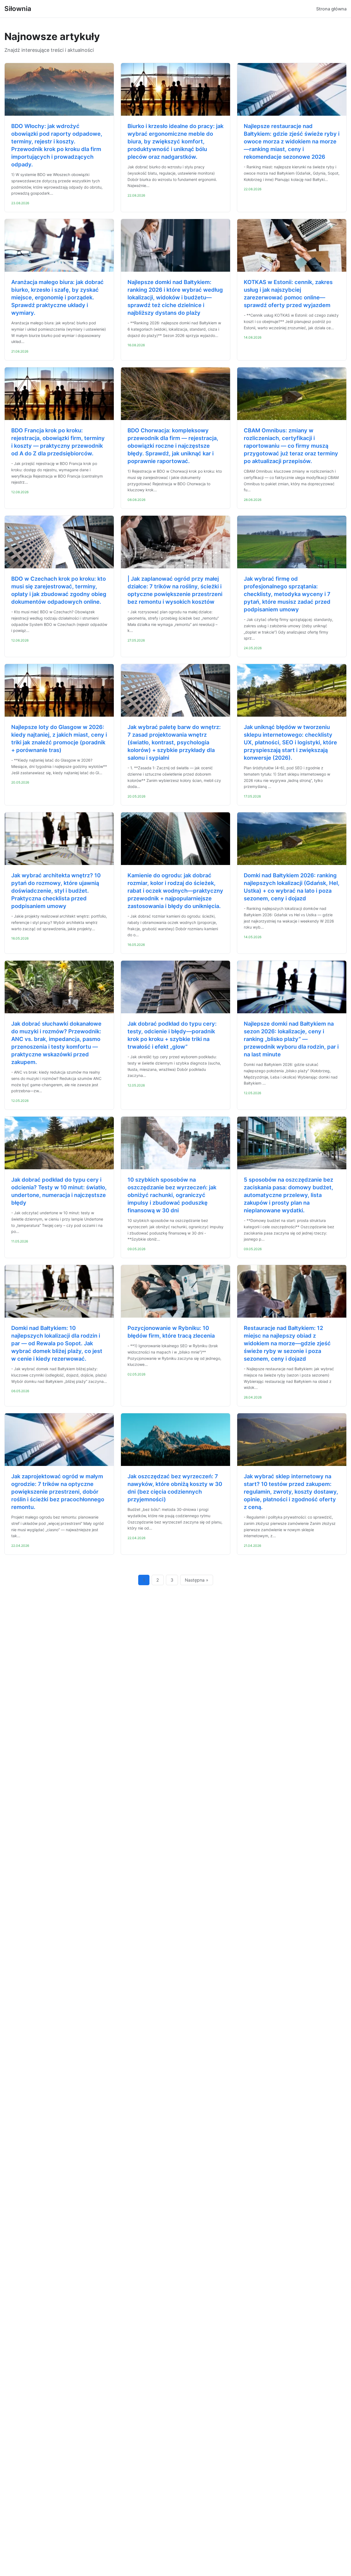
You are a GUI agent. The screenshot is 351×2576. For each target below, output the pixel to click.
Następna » (197, 1580)
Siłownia (18, 9)
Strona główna (331, 9)
